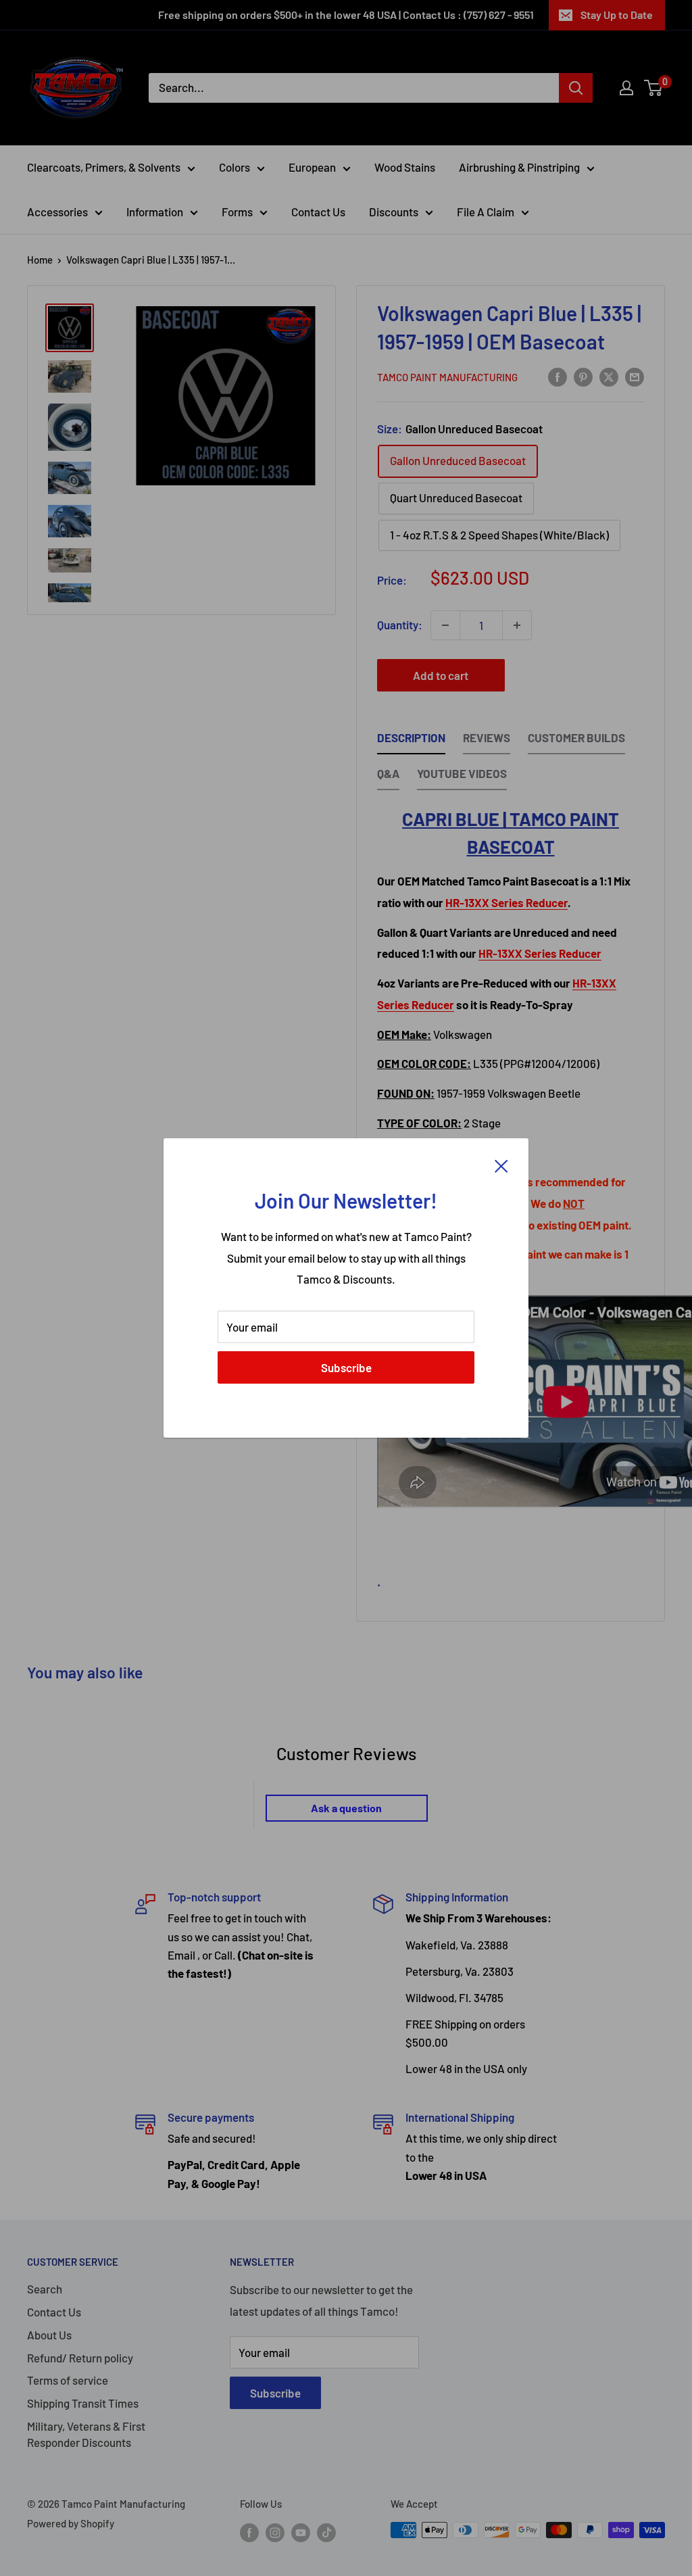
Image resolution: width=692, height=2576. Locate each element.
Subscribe (346, 1367)
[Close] (501, 1165)
